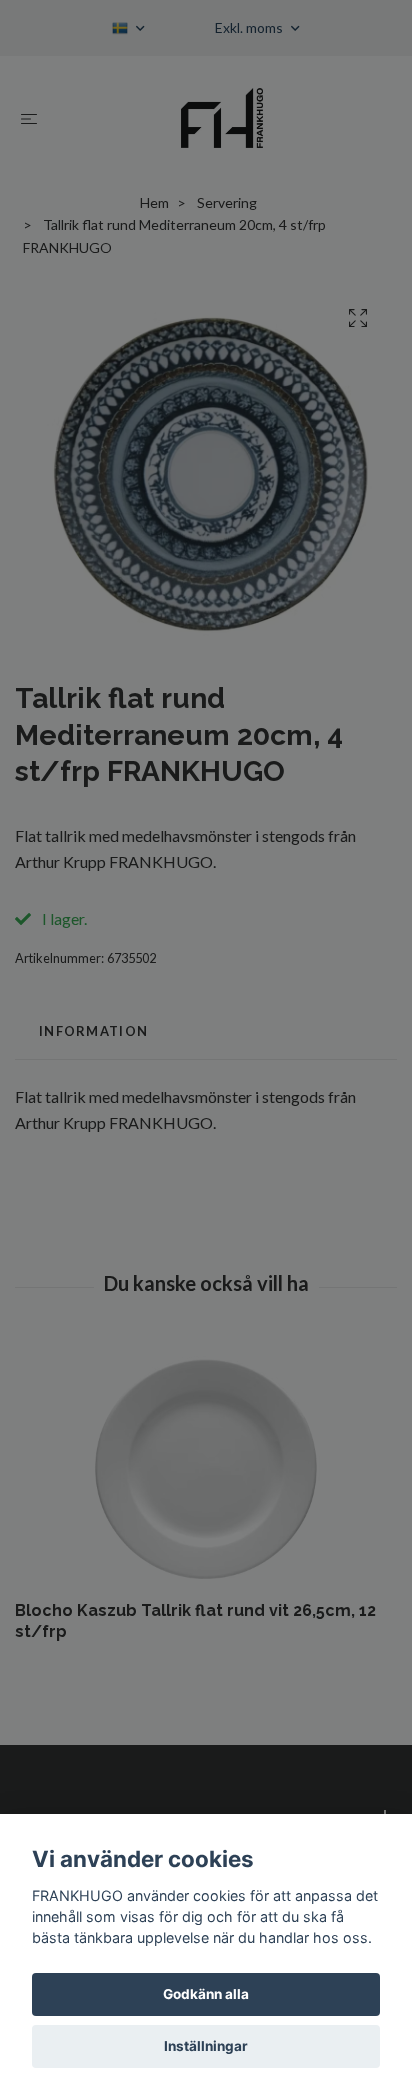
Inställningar (206, 2046)
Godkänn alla (206, 1994)
